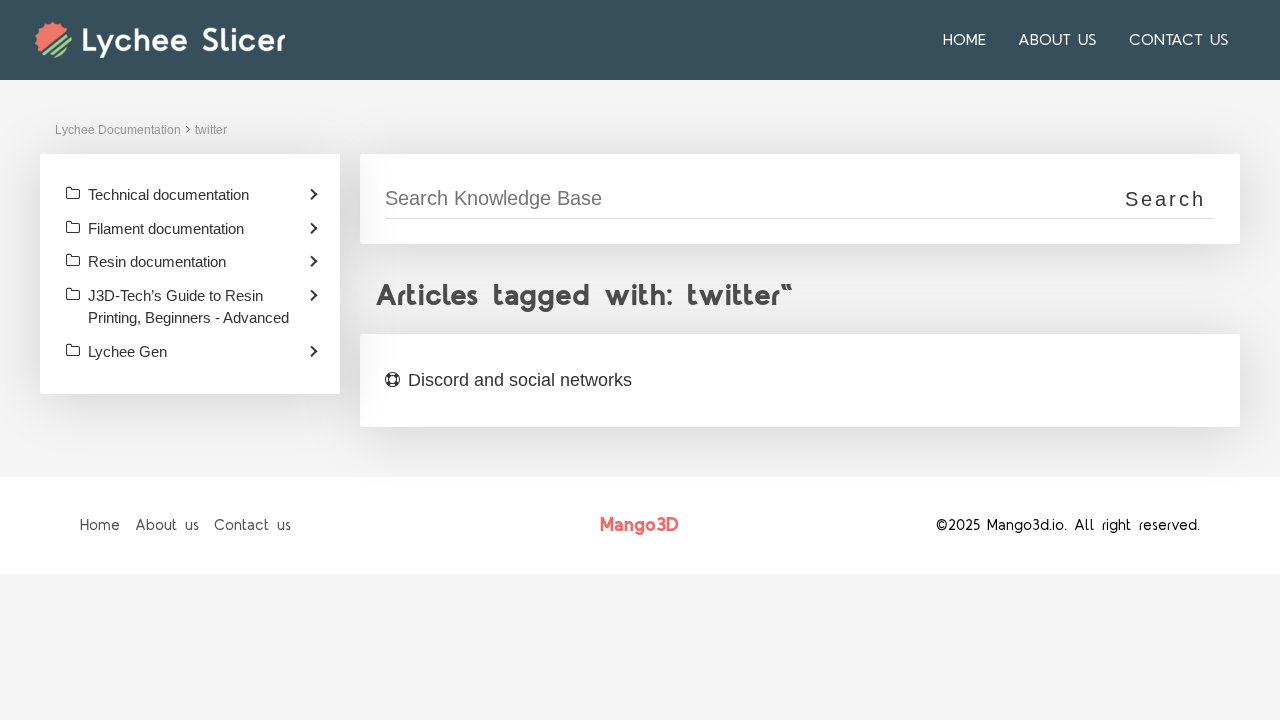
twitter (211, 130)
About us (1057, 40)
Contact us (1179, 40)
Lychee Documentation (118, 130)
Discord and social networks (520, 380)
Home (964, 40)
